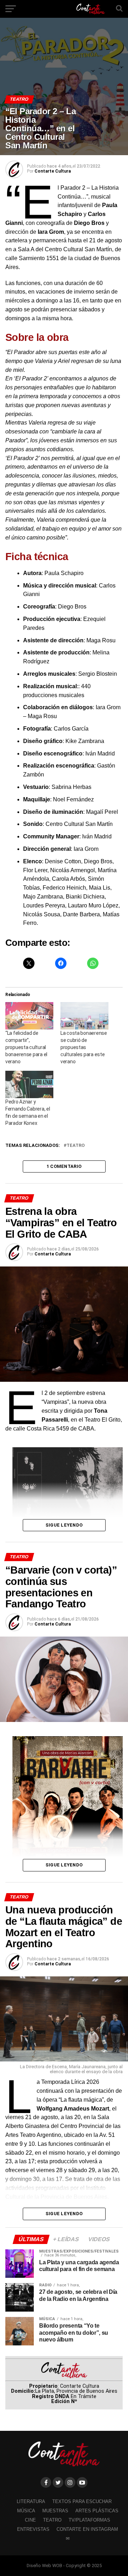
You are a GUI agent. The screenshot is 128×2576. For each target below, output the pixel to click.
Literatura (31, 2501)
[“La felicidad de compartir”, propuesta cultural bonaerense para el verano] (29, 1016)
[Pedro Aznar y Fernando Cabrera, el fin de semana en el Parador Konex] (29, 1084)
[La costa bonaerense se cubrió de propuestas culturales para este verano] (84, 1016)
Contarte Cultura (53, 171)
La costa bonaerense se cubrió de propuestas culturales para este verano (84, 1047)
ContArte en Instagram (87, 2529)
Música (26, 2511)
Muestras (55, 2511)
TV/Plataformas (89, 2520)
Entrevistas (33, 2529)
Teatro (76, 1146)
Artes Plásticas (97, 2511)
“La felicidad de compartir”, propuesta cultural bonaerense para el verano (26, 1047)
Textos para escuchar (82, 2501)
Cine (30, 2520)
